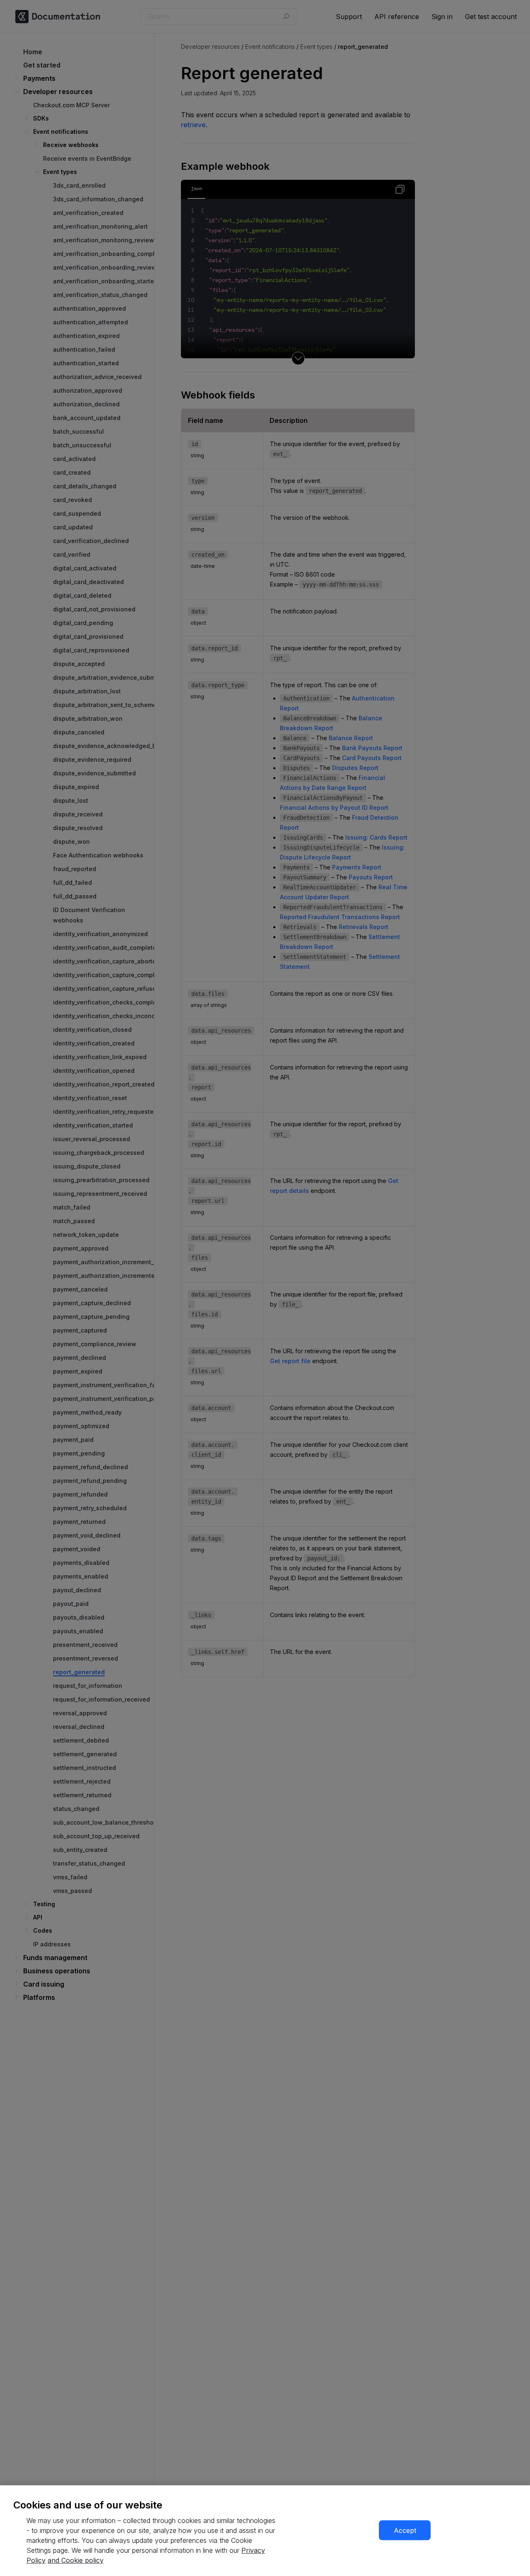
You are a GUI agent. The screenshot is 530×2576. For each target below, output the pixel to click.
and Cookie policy (76, 2560)
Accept (405, 2530)
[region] (265, 2531)
